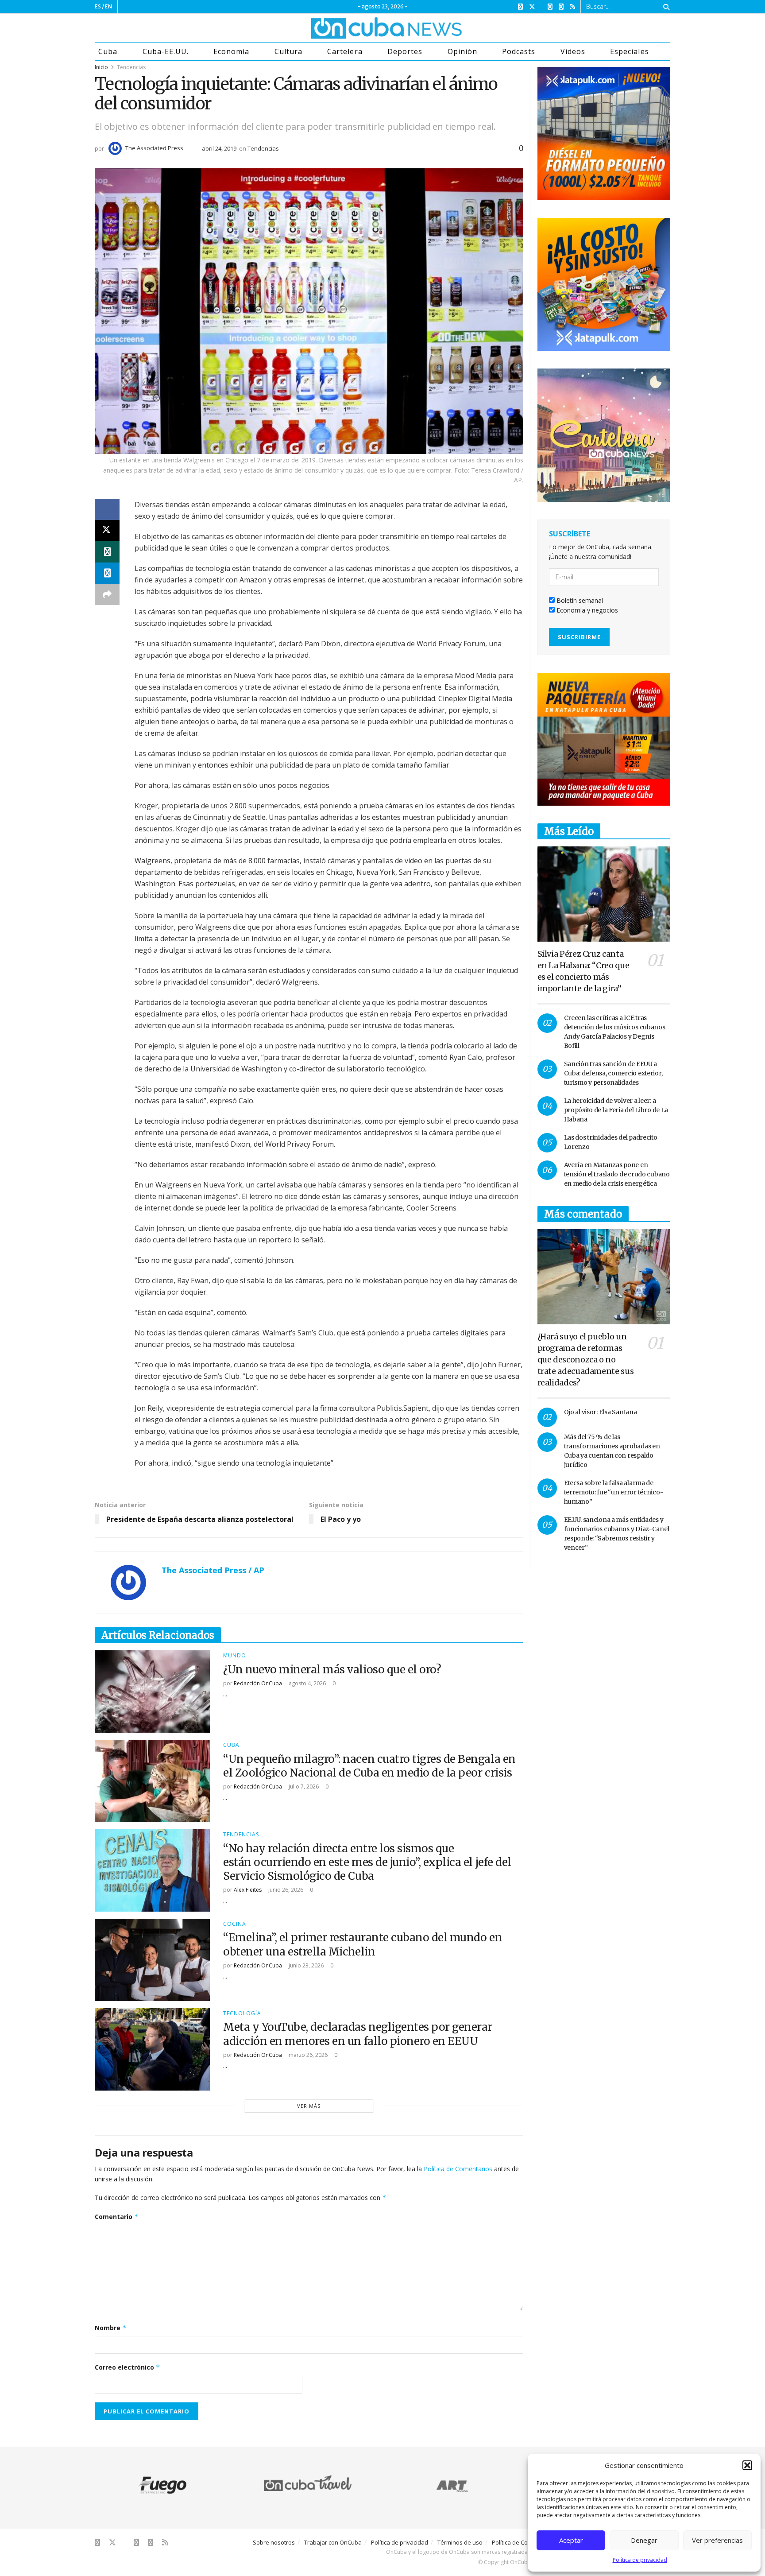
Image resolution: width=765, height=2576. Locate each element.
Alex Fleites (248, 1890)
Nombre (111, 2328)
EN (108, 6)
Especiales (629, 51)
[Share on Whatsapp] (107, 552)
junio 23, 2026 (305, 1965)
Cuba (108, 51)
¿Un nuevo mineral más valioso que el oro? (332, 1670)
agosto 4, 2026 (307, 1683)
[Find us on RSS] (572, 7)
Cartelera (345, 51)
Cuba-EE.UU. (166, 51)
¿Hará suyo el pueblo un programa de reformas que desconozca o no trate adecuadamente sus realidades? (586, 1360)
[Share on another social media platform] (107, 594)
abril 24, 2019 (219, 148)
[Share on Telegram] (107, 573)
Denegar (644, 2540)
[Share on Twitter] (107, 531)
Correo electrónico (127, 2367)
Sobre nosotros (274, 2542)
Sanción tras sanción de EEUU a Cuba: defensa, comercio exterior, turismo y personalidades (613, 1073)
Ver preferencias (717, 2540)
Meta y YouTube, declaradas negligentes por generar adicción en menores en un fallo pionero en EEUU (358, 2034)
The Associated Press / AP (213, 1570)
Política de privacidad (640, 2560)
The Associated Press (154, 148)
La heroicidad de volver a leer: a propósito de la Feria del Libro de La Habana (616, 1110)
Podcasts (519, 51)
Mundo (235, 1656)
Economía (231, 51)
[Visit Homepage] (353, 28)
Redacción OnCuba (258, 1683)
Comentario (117, 2217)
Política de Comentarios (458, 2169)
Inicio (101, 67)
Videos (573, 51)
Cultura (288, 51)
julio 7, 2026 (303, 1787)
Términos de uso (460, 2542)
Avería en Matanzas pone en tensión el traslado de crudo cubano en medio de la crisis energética (617, 1174)
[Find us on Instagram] (550, 7)
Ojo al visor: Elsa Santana (601, 1412)
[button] (747, 2465)
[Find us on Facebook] (520, 7)
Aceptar (571, 2540)
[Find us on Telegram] (561, 7)
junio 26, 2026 (285, 1890)
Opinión (462, 51)
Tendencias (131, 67)
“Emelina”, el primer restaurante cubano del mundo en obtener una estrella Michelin (363, 1944)
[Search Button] (665, 7)
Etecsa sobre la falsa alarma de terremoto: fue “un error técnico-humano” (614, 1492)
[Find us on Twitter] (532, 7)
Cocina (235, 1924)
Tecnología (242, 2013)
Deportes (405, 51)
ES (98, 6)
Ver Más (309, 2106)
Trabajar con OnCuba (333, 2542)
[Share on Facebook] (107, 509)
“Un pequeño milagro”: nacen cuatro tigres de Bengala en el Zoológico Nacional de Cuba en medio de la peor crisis (369, 1766)
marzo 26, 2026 (307, 2055)
